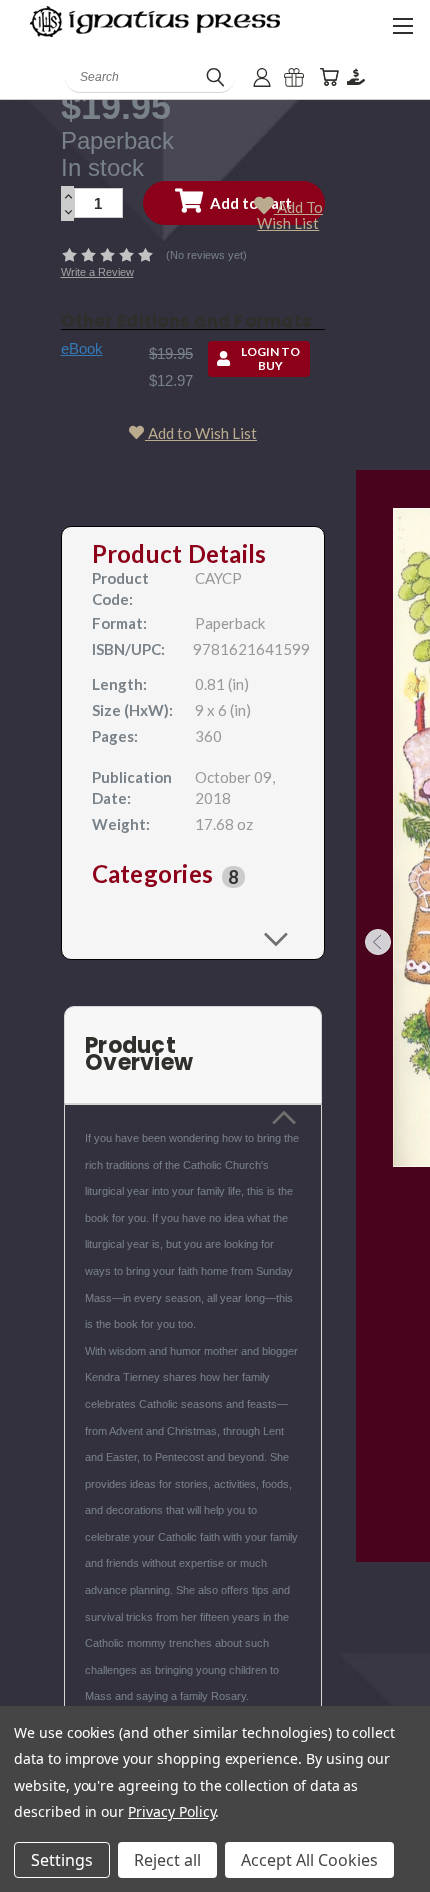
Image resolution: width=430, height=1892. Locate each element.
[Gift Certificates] (294, 77)
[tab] (193, 877)
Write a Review (97, 272)
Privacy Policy (171, 1811)
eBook (82, 348)
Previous (378, 942)
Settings (62, 1860)
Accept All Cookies (309, 1860)
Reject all (167, 1860)
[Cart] (329, 77)
